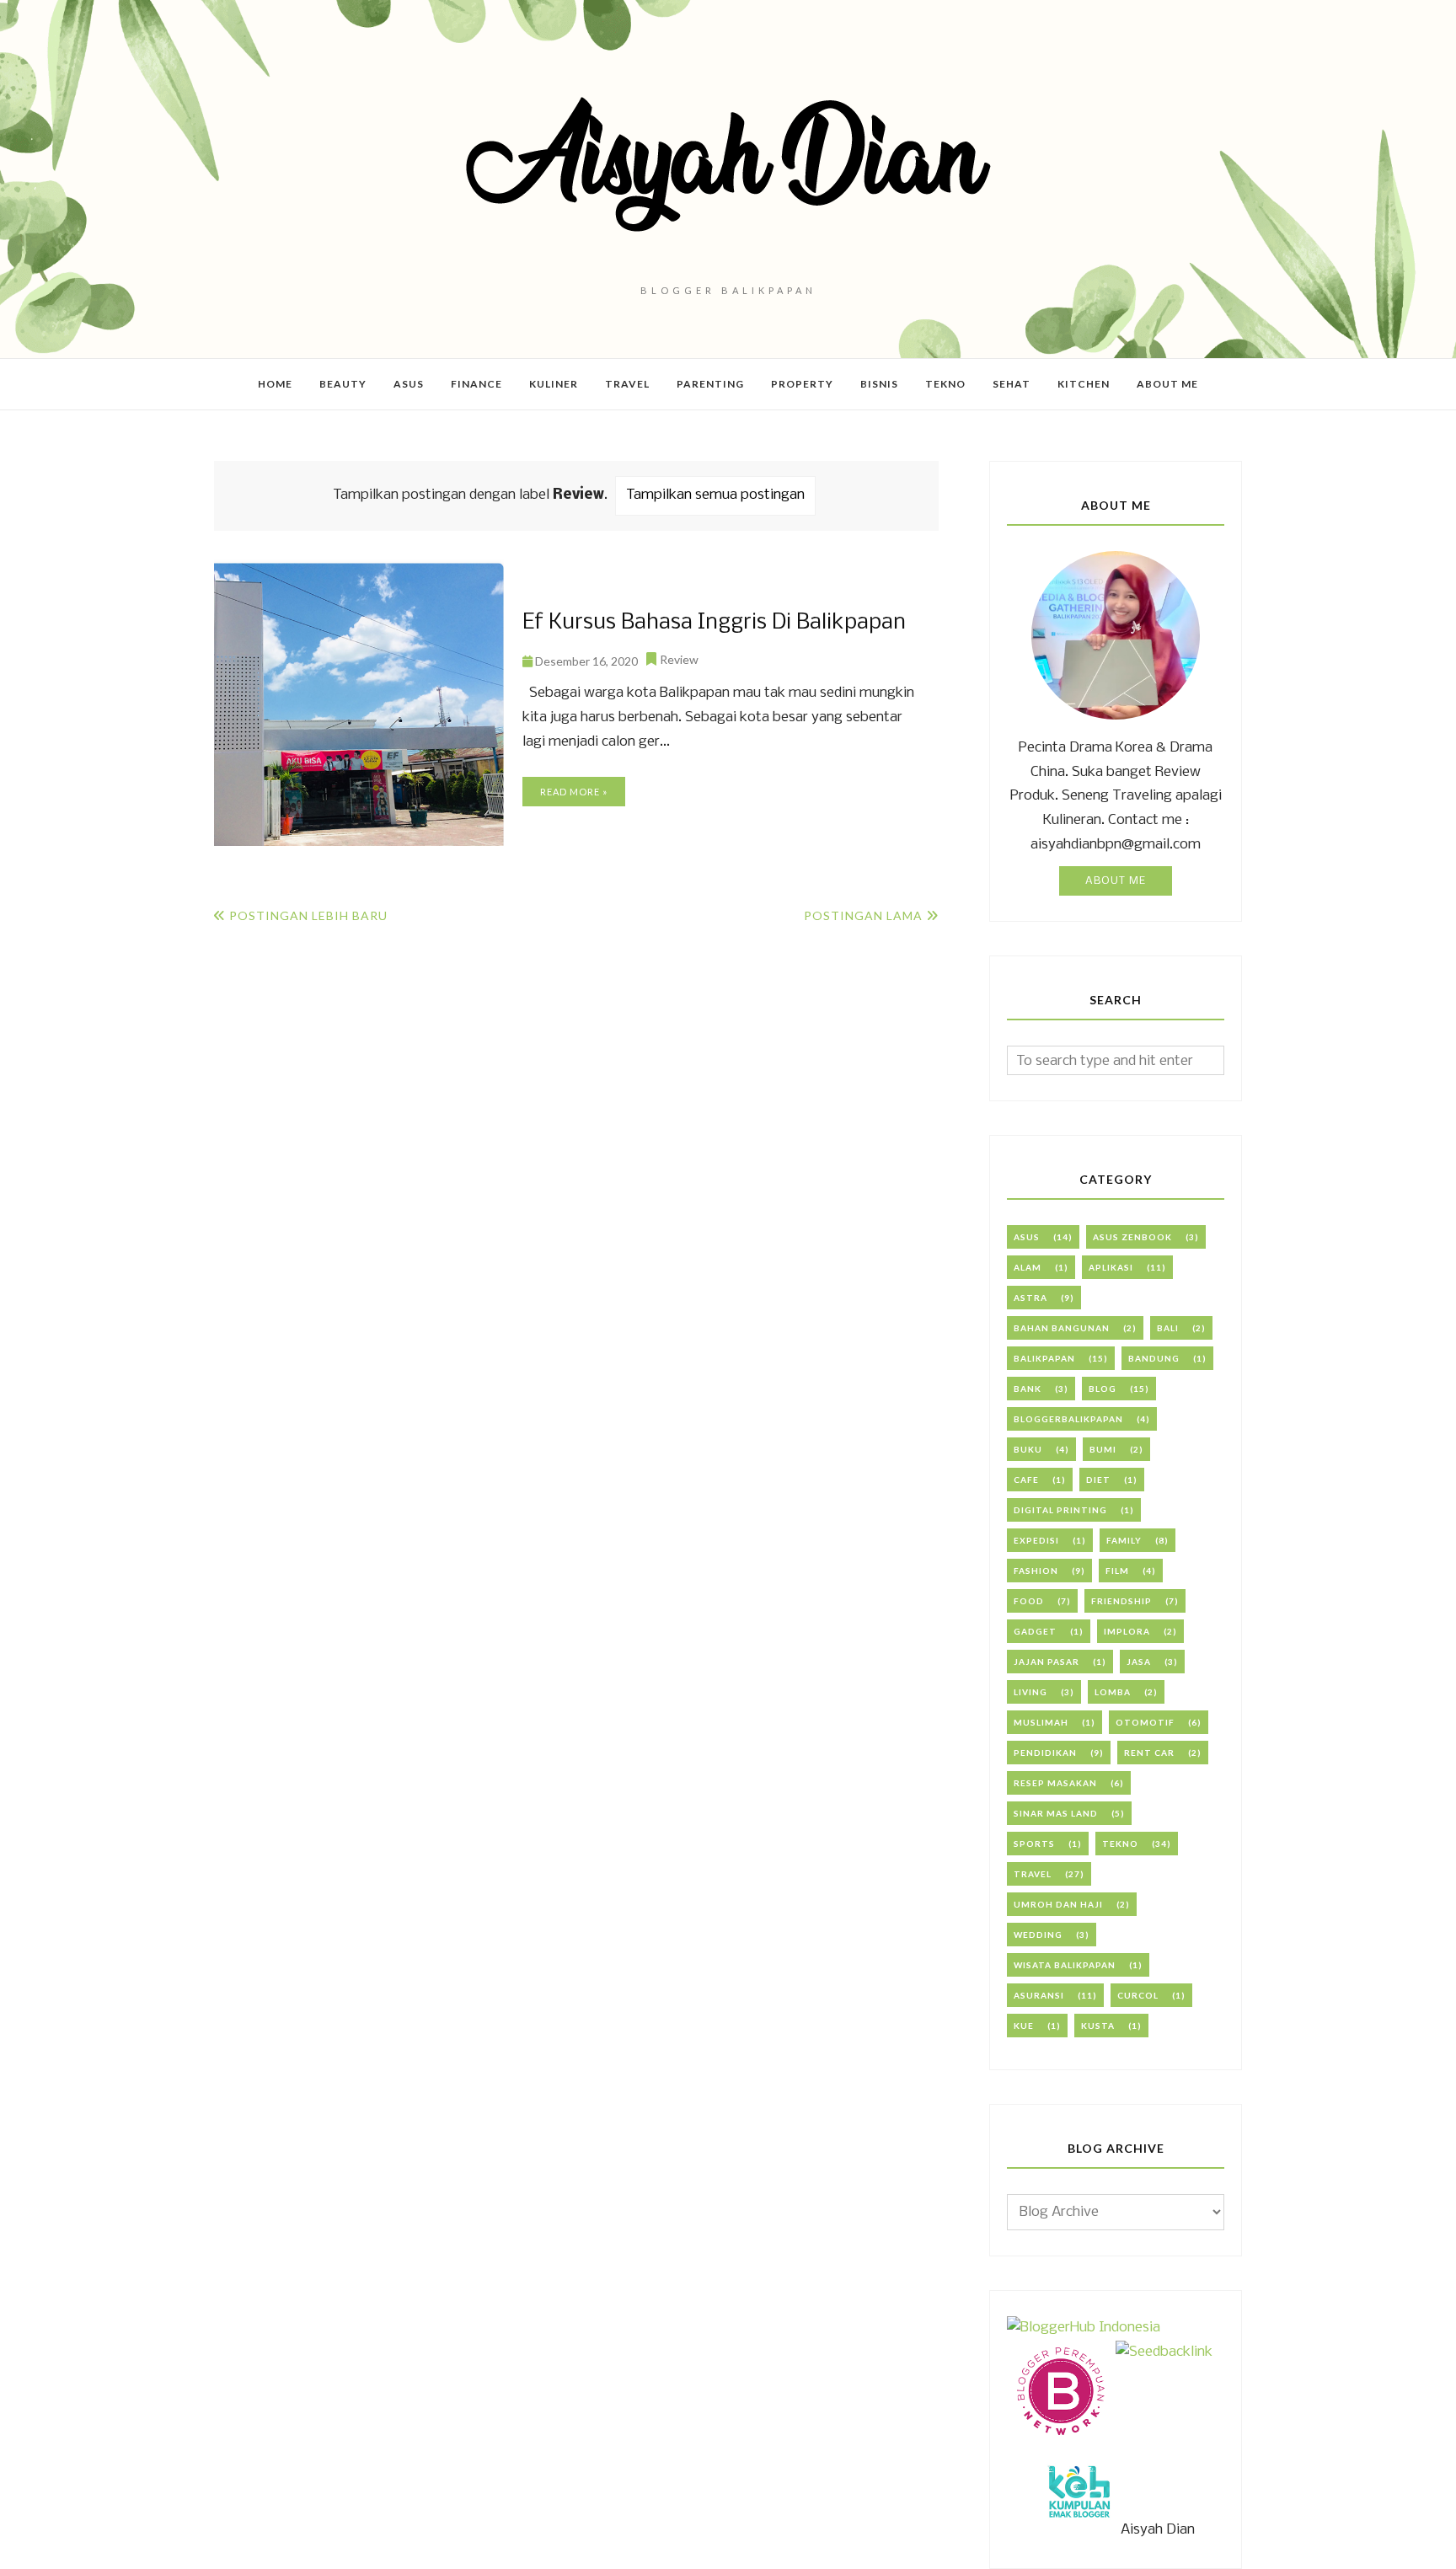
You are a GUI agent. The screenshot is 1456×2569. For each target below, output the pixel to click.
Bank (1028, 1389)
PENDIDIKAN (1045, 1753)
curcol (1138, 1995)
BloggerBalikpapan (1068, 1419)
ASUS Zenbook (1132, 1237)
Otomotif (1145, 1722)
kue (1024, 2026)
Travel (1033, 1874)
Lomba (1113, 1692)
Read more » (574, 792)
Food (1029, 1601)
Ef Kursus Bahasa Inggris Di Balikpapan (714, 623)
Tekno (1120, 1844)
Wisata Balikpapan (1065, 1965)
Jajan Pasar (1046, 1662)
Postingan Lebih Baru (308, 915)
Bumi (1103, 1449)
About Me (1116, 881)
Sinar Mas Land (1056, 1813)
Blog (1103, 1389)
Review (679, 659)
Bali (1168, 1328)
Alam (1028, 1267)
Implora (1127, 1631)
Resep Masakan (1055, 1783)
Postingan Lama (863, 915)
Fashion (1036, 1571)
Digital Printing (1060, 1510)
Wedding (1038, 1935)
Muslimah (1041, 1722)
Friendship (1121, 1601)
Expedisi (1036, 1540)
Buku (1028, 1449)
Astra (1030, 1298)
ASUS (1027, 1237)
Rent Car (1149, 1753)
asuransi (1039, 1995)
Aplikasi (1111, 1267)
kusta (1098, 2026)
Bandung (1154, 1358)
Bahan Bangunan (1062, 1328)
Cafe (1026, 1480)
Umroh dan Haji (1058, 1904)
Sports (1034, 1844)
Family (1124, 1540)
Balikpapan (1044, 1358)
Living (1030, 1692)
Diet (1098, 1480)
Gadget (1035, 1631)
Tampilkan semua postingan (715, 495)
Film (1117, 1571)
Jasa (1139, 1662)
